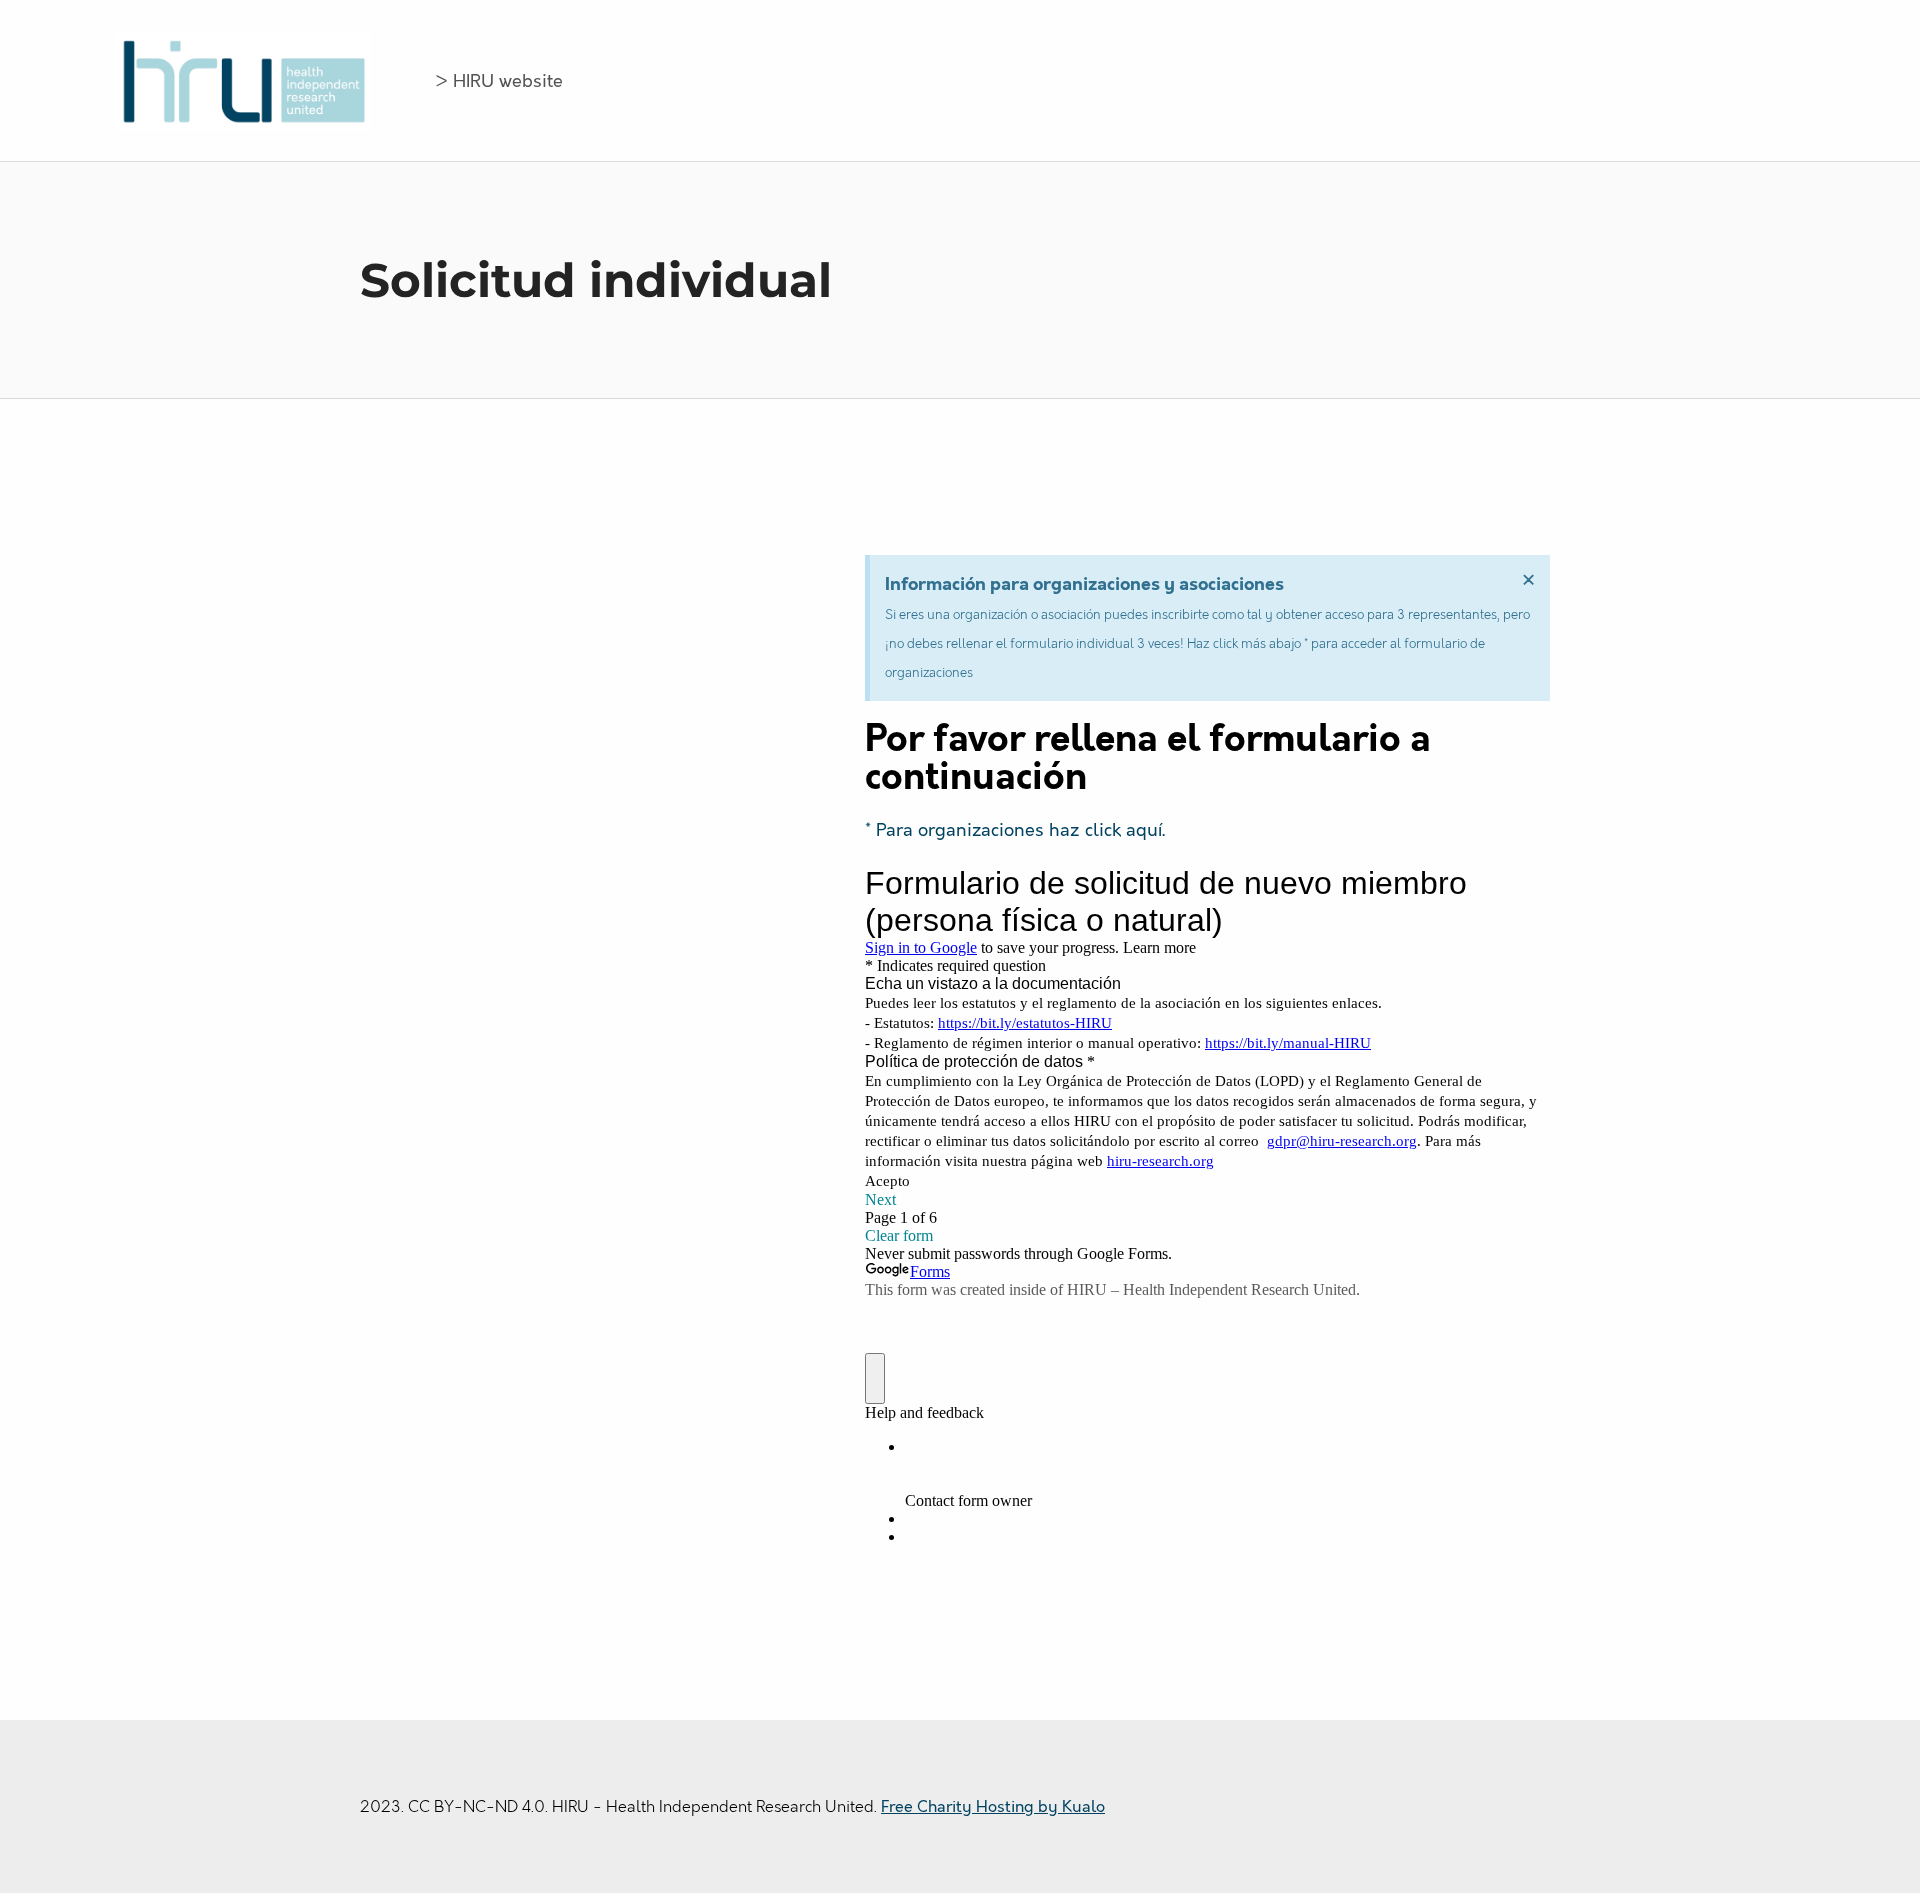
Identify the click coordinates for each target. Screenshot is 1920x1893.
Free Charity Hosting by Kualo (993, 1807)
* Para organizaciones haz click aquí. (1015, 830)
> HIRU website (499, 81)
